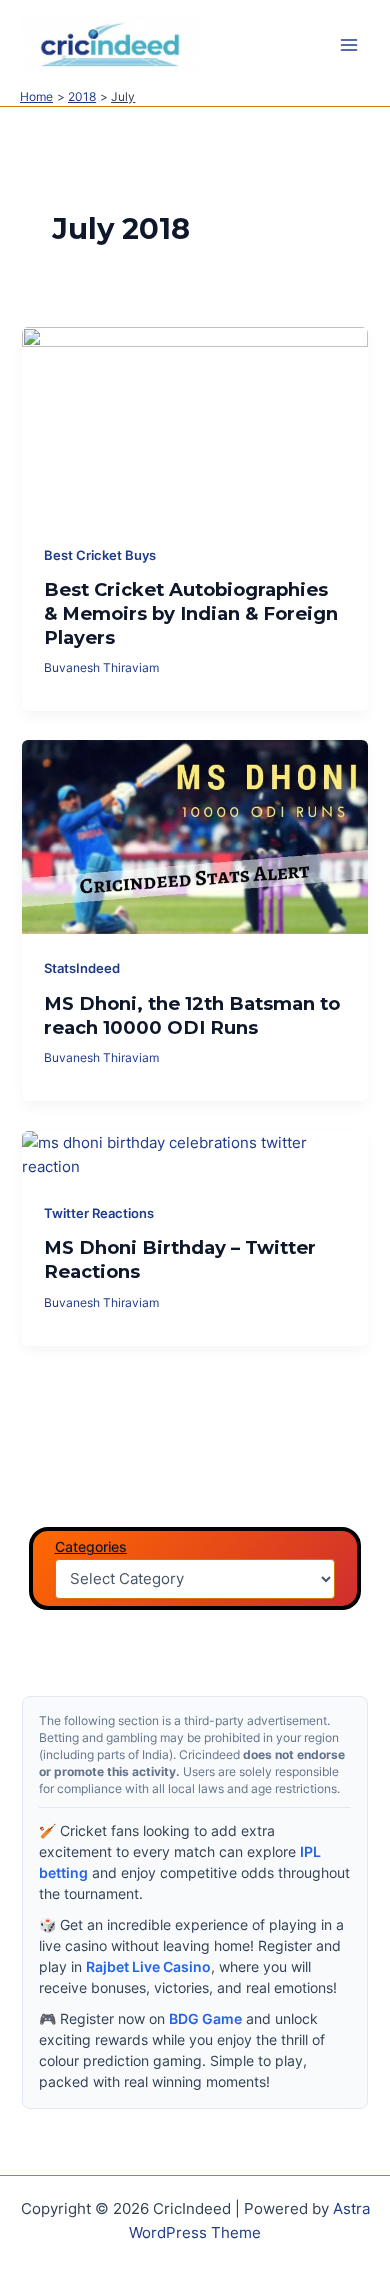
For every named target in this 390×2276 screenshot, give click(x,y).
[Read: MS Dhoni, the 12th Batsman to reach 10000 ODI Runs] (194, 836)
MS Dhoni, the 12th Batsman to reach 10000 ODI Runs (192, 1015)
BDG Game (205, 2018)
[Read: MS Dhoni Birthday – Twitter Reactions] (194, 1154)
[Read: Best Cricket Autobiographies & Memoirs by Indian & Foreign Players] (194, 423)
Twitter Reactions (99, 1213)
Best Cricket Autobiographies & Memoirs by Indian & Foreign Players (191, 613)
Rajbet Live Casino (148, 1966)
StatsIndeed (82, 968)
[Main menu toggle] (349, 45)
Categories (91, 1546)
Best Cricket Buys (100, 555)
